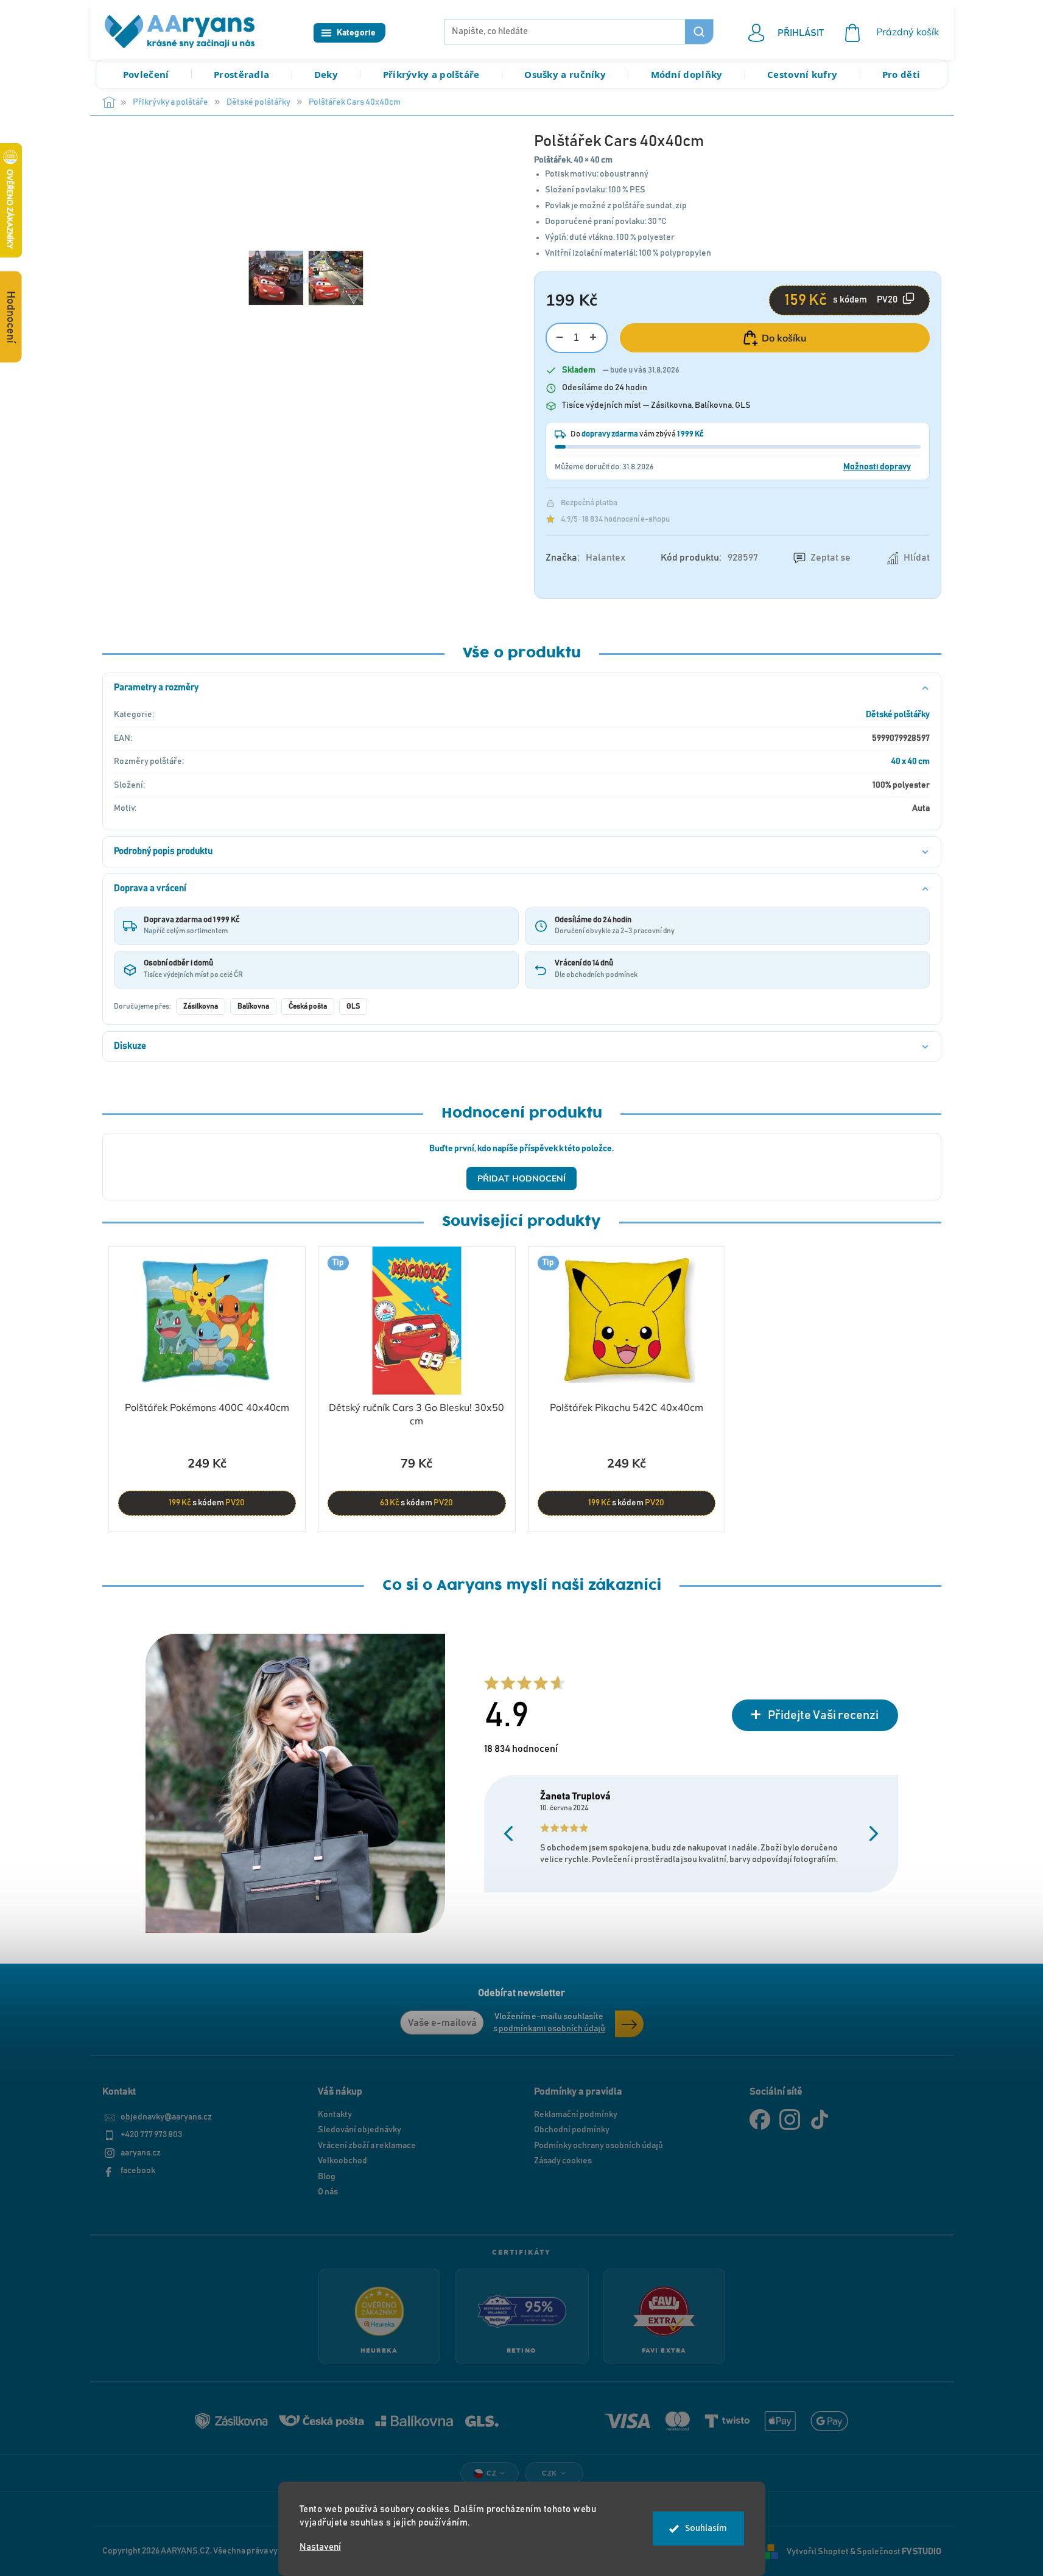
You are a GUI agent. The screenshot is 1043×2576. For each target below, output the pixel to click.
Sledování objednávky (360, 2130)
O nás (328, 2192)
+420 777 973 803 (151, 2135)
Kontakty (335, 2115)
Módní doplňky (687, 74)
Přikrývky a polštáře (431, 74)
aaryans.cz (141, 2153)
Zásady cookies (563, 2161)
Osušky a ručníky (565, 74)
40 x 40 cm (910, 761)
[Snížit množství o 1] (560, 338)
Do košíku (784, 338)
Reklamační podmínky (576, 2115)
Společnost (899, 2551)
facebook (138, 2171)
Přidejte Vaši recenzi (823, 1715)
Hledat (699, 32)
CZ (491, 2473)
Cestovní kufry (802, 74)
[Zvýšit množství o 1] (593, 338)
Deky (326, 74)
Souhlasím (706, 2528)
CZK (550, 2473)
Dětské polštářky (898, 715)
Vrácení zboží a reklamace (367, 2146)
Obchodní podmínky (572, 2130)
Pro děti (901, 74)
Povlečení (146, 74)
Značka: (585, 558)
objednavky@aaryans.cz (166, 2117)
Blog (327, 2177)
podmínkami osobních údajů (552, 2029)
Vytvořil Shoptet (818, 2551)
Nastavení (320, 2547)
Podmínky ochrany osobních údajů (599, 2146)
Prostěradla (241, 74)
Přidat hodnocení (521, 1178)
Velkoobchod (342, 2161)
